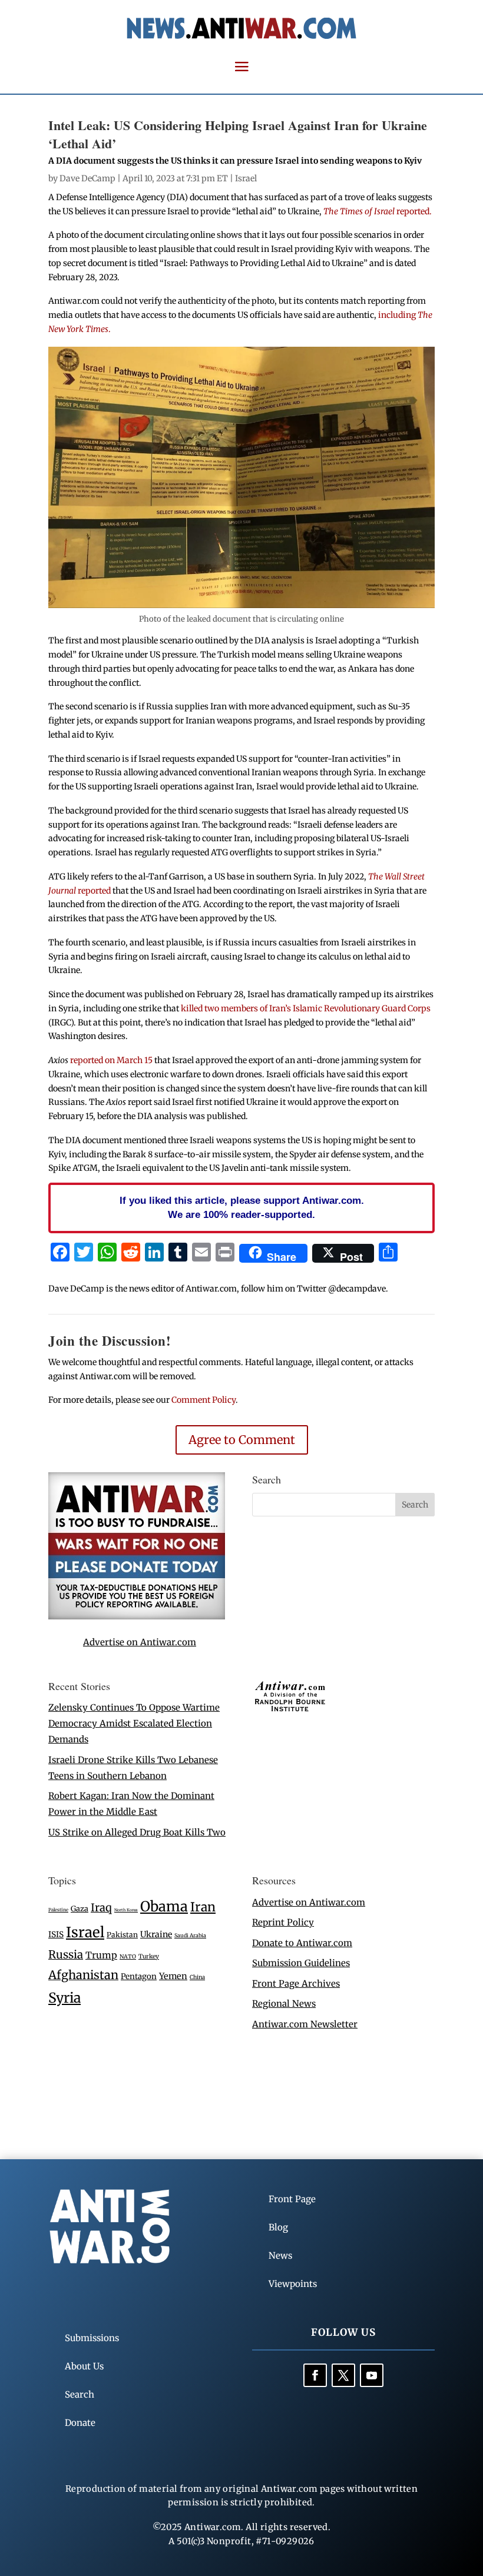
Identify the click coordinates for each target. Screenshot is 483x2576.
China (197, 1977)
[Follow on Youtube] (372, 2375)
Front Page (292, 2199)
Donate (80, 2423)
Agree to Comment (242, 1440)
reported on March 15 (112, 1060)
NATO (128, 1957)
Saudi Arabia (190, 1935)
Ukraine (156, 1934)
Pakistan (122, 1935)
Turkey (149, 1956)
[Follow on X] (343, 2375)
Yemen (173, 1976)
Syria (64, 1998)
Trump (101, 1955)
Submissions (92, 2338)
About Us (84, 2366)
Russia (66, 1955)
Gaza (80, 1908)
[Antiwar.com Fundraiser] (137, 1616)
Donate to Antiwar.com (302, 1943)
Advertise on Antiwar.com (140, 1642)
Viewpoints (293, 2284)
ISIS (56, 1935)
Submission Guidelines (301, 1963)
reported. (378, 211)
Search (80, 2394)
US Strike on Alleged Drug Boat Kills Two (137, 1832)
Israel (246, 178)
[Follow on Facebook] (315, 2375)
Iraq (101, 1908)
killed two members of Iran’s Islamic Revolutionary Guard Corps (306, 1008)
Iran (203, 1907)
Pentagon (139, 1976)
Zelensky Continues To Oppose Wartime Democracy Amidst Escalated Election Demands (134, 1723)
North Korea (126, 1910)
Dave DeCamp (87, 178)
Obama (164, 1906)
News (280, 2255)
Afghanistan (83, 1975)
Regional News (284, 2004)
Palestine (58, 1910)
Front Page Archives (296, 1984)
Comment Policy (204, 1400)
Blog (278, 2227)
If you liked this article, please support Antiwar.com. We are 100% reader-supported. (242, 1207)
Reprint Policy (283, 1922)
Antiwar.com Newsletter (305, 2024)
